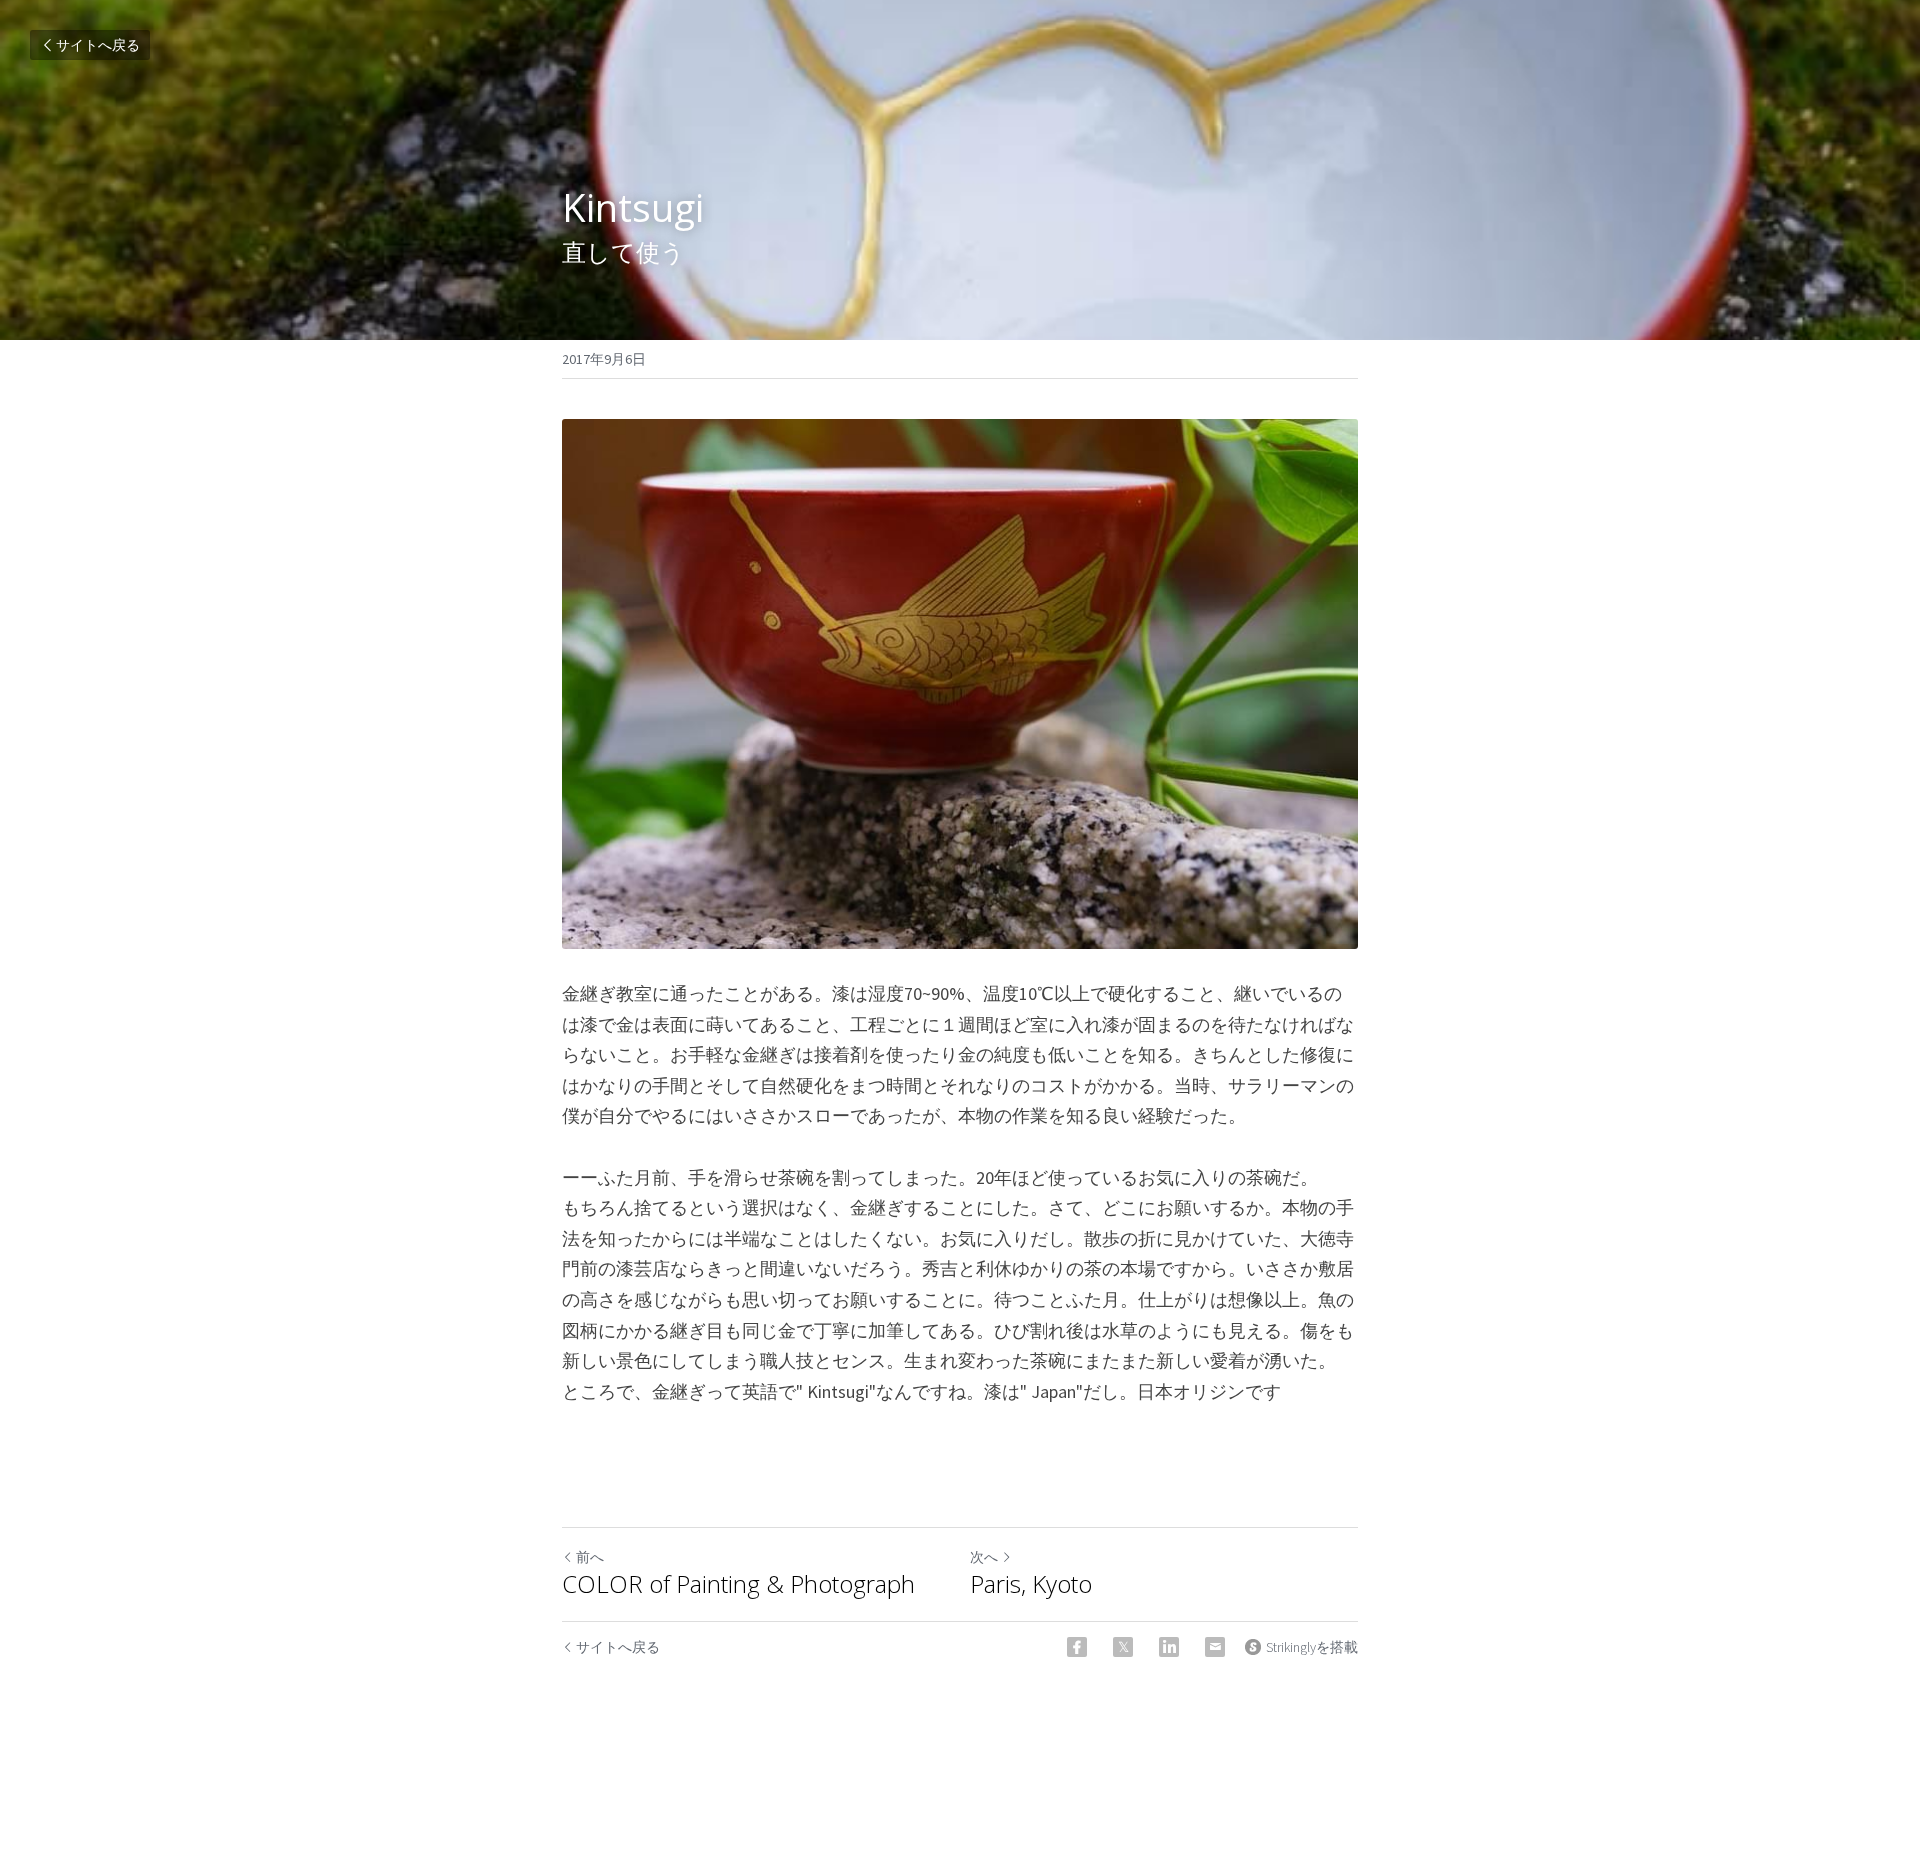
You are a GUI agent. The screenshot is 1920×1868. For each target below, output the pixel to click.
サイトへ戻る (98, 45)
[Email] (1215, 1647)
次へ (984, 1557)
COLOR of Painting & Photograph (738, 1584)
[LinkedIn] (1169, 1647)
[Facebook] (1077, 1647)
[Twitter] (1123, 1647)
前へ (590, 1557)
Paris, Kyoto (1031, 1584)
